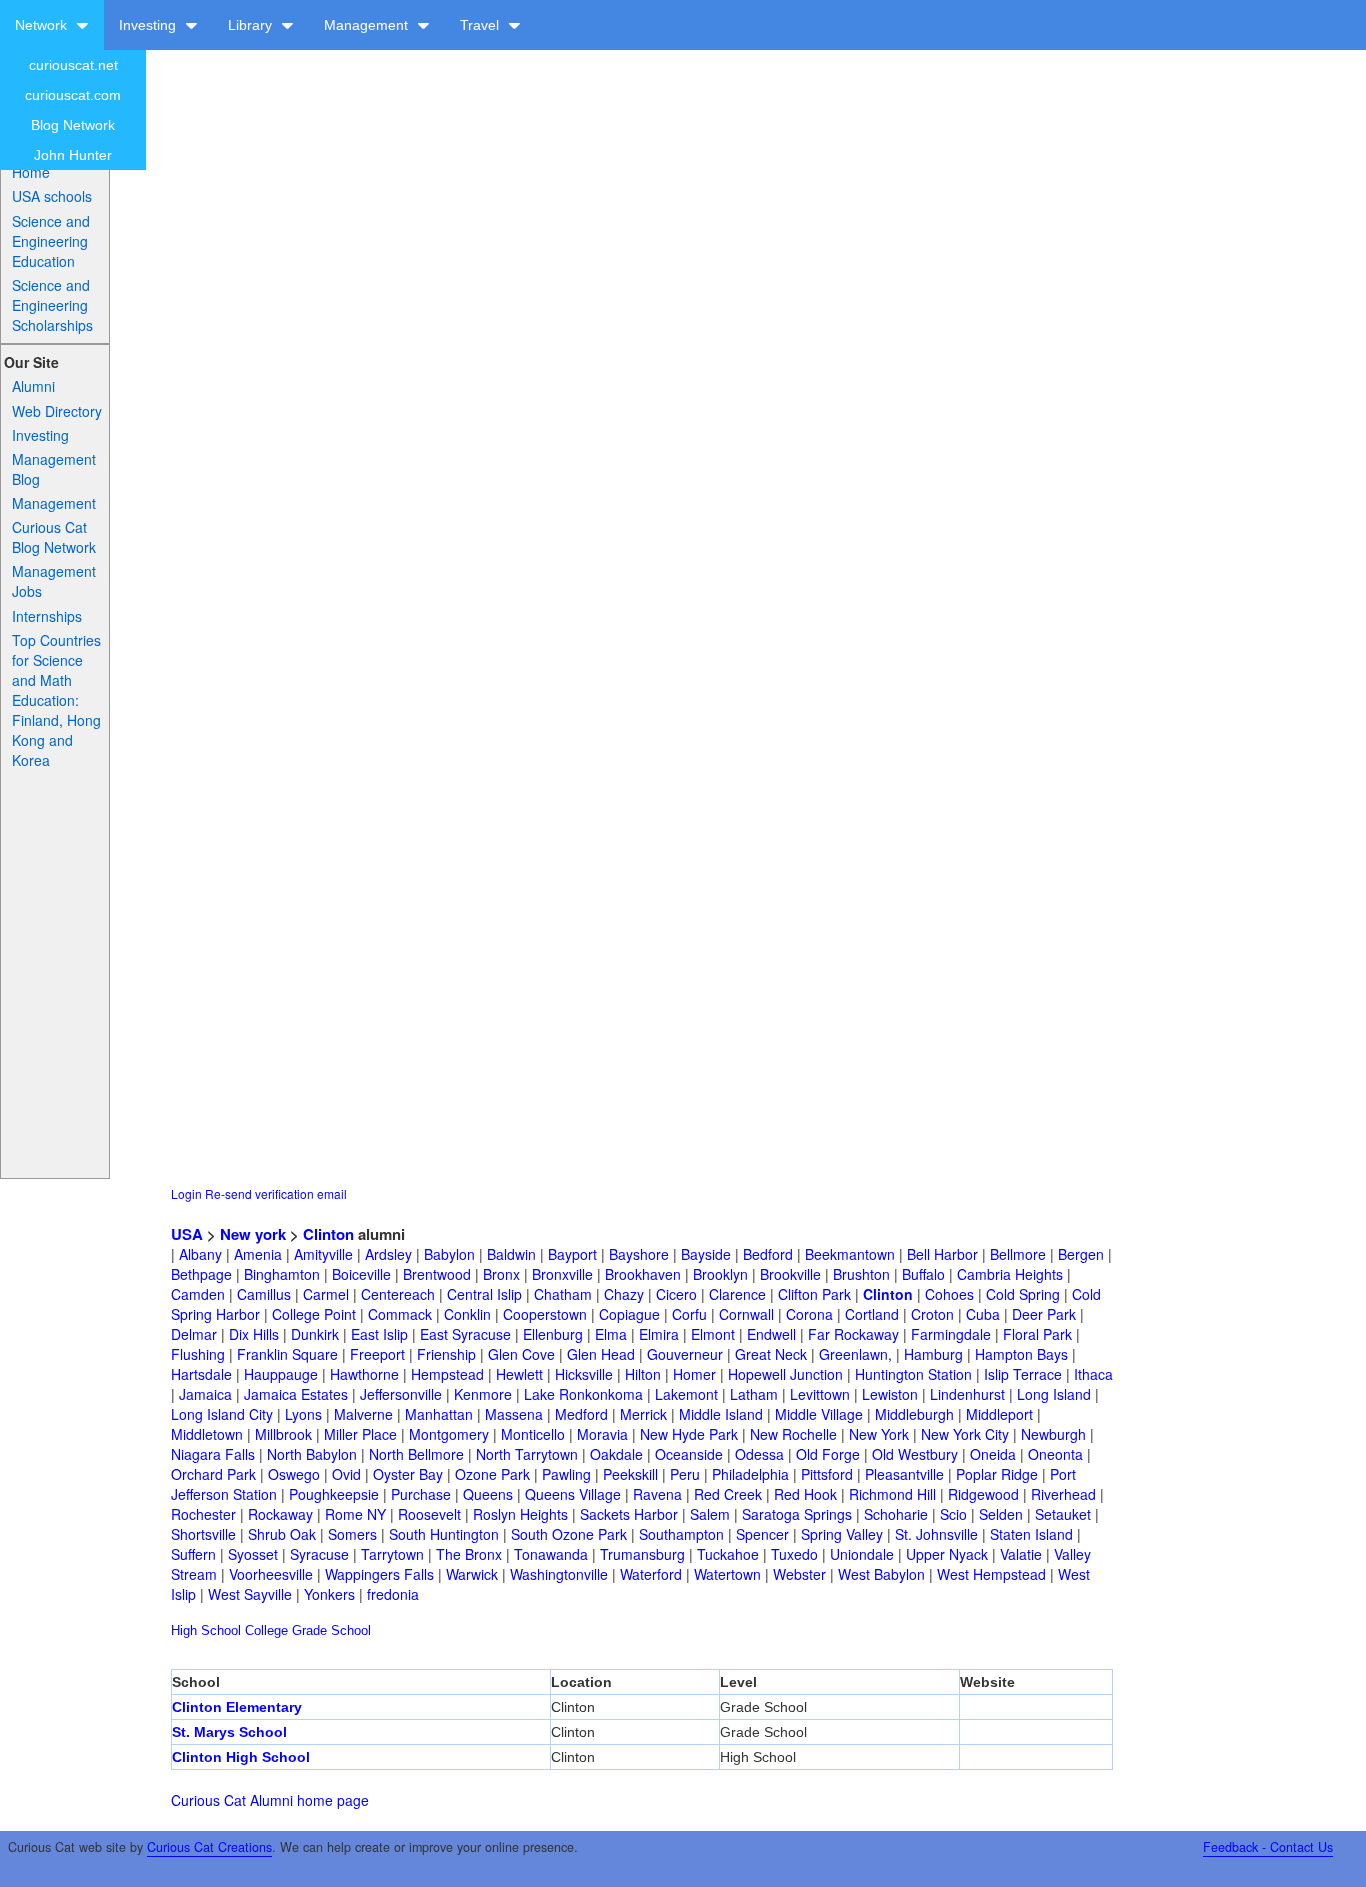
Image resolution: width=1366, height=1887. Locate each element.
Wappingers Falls (379, 1574)
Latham (754, 1394)
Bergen (1081, 1254)
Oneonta (1055, 1454)
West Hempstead (991, 1574)
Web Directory (57, 411)
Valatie (1021, 1554)
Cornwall (746, 1314)
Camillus (264, 1294)
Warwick (472, 1574)
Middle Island (721, 1414)
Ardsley (388, 1254)
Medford (581, 1414)
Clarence (737, 1294)
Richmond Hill (892, 1494)
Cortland (872, 1314)
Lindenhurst (967, 1394)
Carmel (326, 1294)
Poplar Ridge (997, 1474)
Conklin (467, 1314)
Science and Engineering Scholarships (52, 305)
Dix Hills (254, 1334)
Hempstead (447, 1374)
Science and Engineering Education (51, 241)
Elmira (659, 1334)
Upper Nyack (947, 1554)
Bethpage (201, 1274)
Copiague (629, 1314)
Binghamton (282, 1274)
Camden (198, 1294)
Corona (809, 1314)
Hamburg (933, 1354)
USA (187, 1234)
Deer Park (1044, 1314)
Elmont (713, 1334)
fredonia (393, 1594)
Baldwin (511, 1254)
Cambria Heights (1010, 1274)
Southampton (681, 1534)
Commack (400, 1314)
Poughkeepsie (334, 1494)
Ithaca (1093, 1374)
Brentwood (437, 1274)
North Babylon (312, 1454)
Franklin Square (287, 1354)
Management (368, 25)
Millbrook (283, 1434)
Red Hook (805, 1494)
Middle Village (819, 1414)
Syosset (253, 1554)
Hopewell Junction (785, 1374)
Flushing (198, 1354)
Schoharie (896, 1514)
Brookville (790, 1274)
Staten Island (1031, 1534)
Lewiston (890, 1394)
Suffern (193, 1554)
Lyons (303, 1414)
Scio (953, 1514)
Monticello (533, 1434)
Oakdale (616, 1454)
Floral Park (1037, 1334)
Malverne (363, 1414)
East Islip (379, 1334)
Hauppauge (281, 1374)
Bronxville (562, 1274)
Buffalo (923, 1274)
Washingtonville (559, 1574)
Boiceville (361, 1274)
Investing (149, 25)
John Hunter (73, 155)
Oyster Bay (408, 1474)
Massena (514, 1414)
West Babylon (881, 1574)
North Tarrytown (527, 1454)
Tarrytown (392, 1554)
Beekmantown (850, 1254)
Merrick (643, 1414)
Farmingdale (951, 1334)
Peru (685, 1474)
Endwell (771, 1334)
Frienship (446, 1354)
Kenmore (483, 1394)
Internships (47, 616)
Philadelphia (750, 1474)
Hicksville (584, 1374)
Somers (352, 1534)
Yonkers (329, 1594)
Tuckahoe (728, 1554)
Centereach (398, 1294)
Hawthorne (364, 1374)
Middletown (207, 1434)
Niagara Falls (213, 1454)
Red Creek (728, 1494)
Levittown (820, 1394)
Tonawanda (551, 1554)
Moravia (602, 1434)
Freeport (377, 1354)
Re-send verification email (276, 1193)
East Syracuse (465, 1334)
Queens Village (573, 1494)
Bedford (768, 1254)
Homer (694, 1374)
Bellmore (1018, 1254)
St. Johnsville (936, 1534)
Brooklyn (720, 1274)
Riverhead (1063, 1494)
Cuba (983, 1314)
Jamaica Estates (296, 1394)
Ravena (657, 1494)
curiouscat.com (73, 95)
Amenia (258, 1254)
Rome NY (355, 1514)
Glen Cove (521, 1354)
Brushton (861, 1274)
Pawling (566, 1474)
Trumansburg (642, 1554)
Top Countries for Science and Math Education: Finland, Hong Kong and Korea (56, 700)
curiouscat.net (73, 65)
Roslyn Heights (520, 1514)
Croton (932, 1314)
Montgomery (449, 1434)
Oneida (993, 1454)
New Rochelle (793, 1434)
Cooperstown (545, 1314)
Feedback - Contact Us (1268, 1847)
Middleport (999, 1414)
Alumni (33, 386)
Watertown (727, 1574)
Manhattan (439, 1414)
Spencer (762, 1534)
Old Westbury (915, 1454)
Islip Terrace (1023, 1374)
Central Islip (484, 1294)
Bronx (501, 1274)
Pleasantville (904, 1474)
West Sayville (250, 1594)
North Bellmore (416, 1454)
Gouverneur (685, 1354)
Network (43, 25)
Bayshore (639, 1254)
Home (31, 172)
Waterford (651, 1574)
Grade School (331, 1630)
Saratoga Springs (797, 1514)
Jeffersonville (401, 1394)
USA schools (52, 196)
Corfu (689, 1314)
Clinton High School (241, 1757)
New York (879, 1434)
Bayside (706, 1254)
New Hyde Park (689, 1434)
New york (253, 1234)
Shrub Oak (282, 1534)
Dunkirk (315, 1334)
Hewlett (519, 1374)
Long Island (1054, 1394)
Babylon (449, 1254)
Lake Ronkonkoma (583, 1394)
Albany (200, 1254)
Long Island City (222, 1414)
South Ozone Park (569, 1534)
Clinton (328, 1234)
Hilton (643, 1374)
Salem (710, 1514)
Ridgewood (983, 1494)
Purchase (421, 1494)
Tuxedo (794, 1554)
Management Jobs (54, 581)
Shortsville (203, 1534)
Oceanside (689, 1454)
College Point (314, 1314)
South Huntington (444, 1534)
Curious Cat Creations (209, 1847)
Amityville (323, 1254)
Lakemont (686, 1394)
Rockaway (280, 1514)
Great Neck (771, 1354)
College (266, 1630)
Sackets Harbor (629, 1514)
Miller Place (360, 1434)
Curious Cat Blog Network (54, 537)
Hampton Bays (1021, 1354)
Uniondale (862, 1554)
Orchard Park (213, 1474)
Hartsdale (201, 1374)
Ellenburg (553, 1334)
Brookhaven (643, 1274)
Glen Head (601, 1354)
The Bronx (469, 1554)
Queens (488, 1494)
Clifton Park (814, 1294)
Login (186, 1193)
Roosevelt (429, 1514)
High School (206, 1630)
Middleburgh (914, 1414)
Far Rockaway (853, 1334)
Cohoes (949, 1294)
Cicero (676, 1294)
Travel (481, 25)
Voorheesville (271, 1574)
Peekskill (630, 1474)
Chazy (624, 1294)
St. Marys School (229, 1732)
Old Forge (828, 1454)
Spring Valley (842, 1534)
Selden (1001, 1514)
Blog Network (73, 125)
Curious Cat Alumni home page (270, 1800)
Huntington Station (913, 1374)
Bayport (572, 1254)
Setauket (1063, 1514)
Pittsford (827, 1474)
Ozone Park (492, 1474)
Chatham (563, 1294)
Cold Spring (1023, 1294)
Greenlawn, (855, 1354)
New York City (965, 1434)
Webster (799, 1574)
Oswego (294, 1474)
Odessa (759, 1454)
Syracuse (319, 1554)
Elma (611, 1334)
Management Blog (54, 469)
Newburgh (1053, 1434)
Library (252, 25)
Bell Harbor (942, 1254)
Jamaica (205, 1394)
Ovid (346, 1474)
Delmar (194, 1334)
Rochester (203, 1514)
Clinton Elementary (237, 1707)
